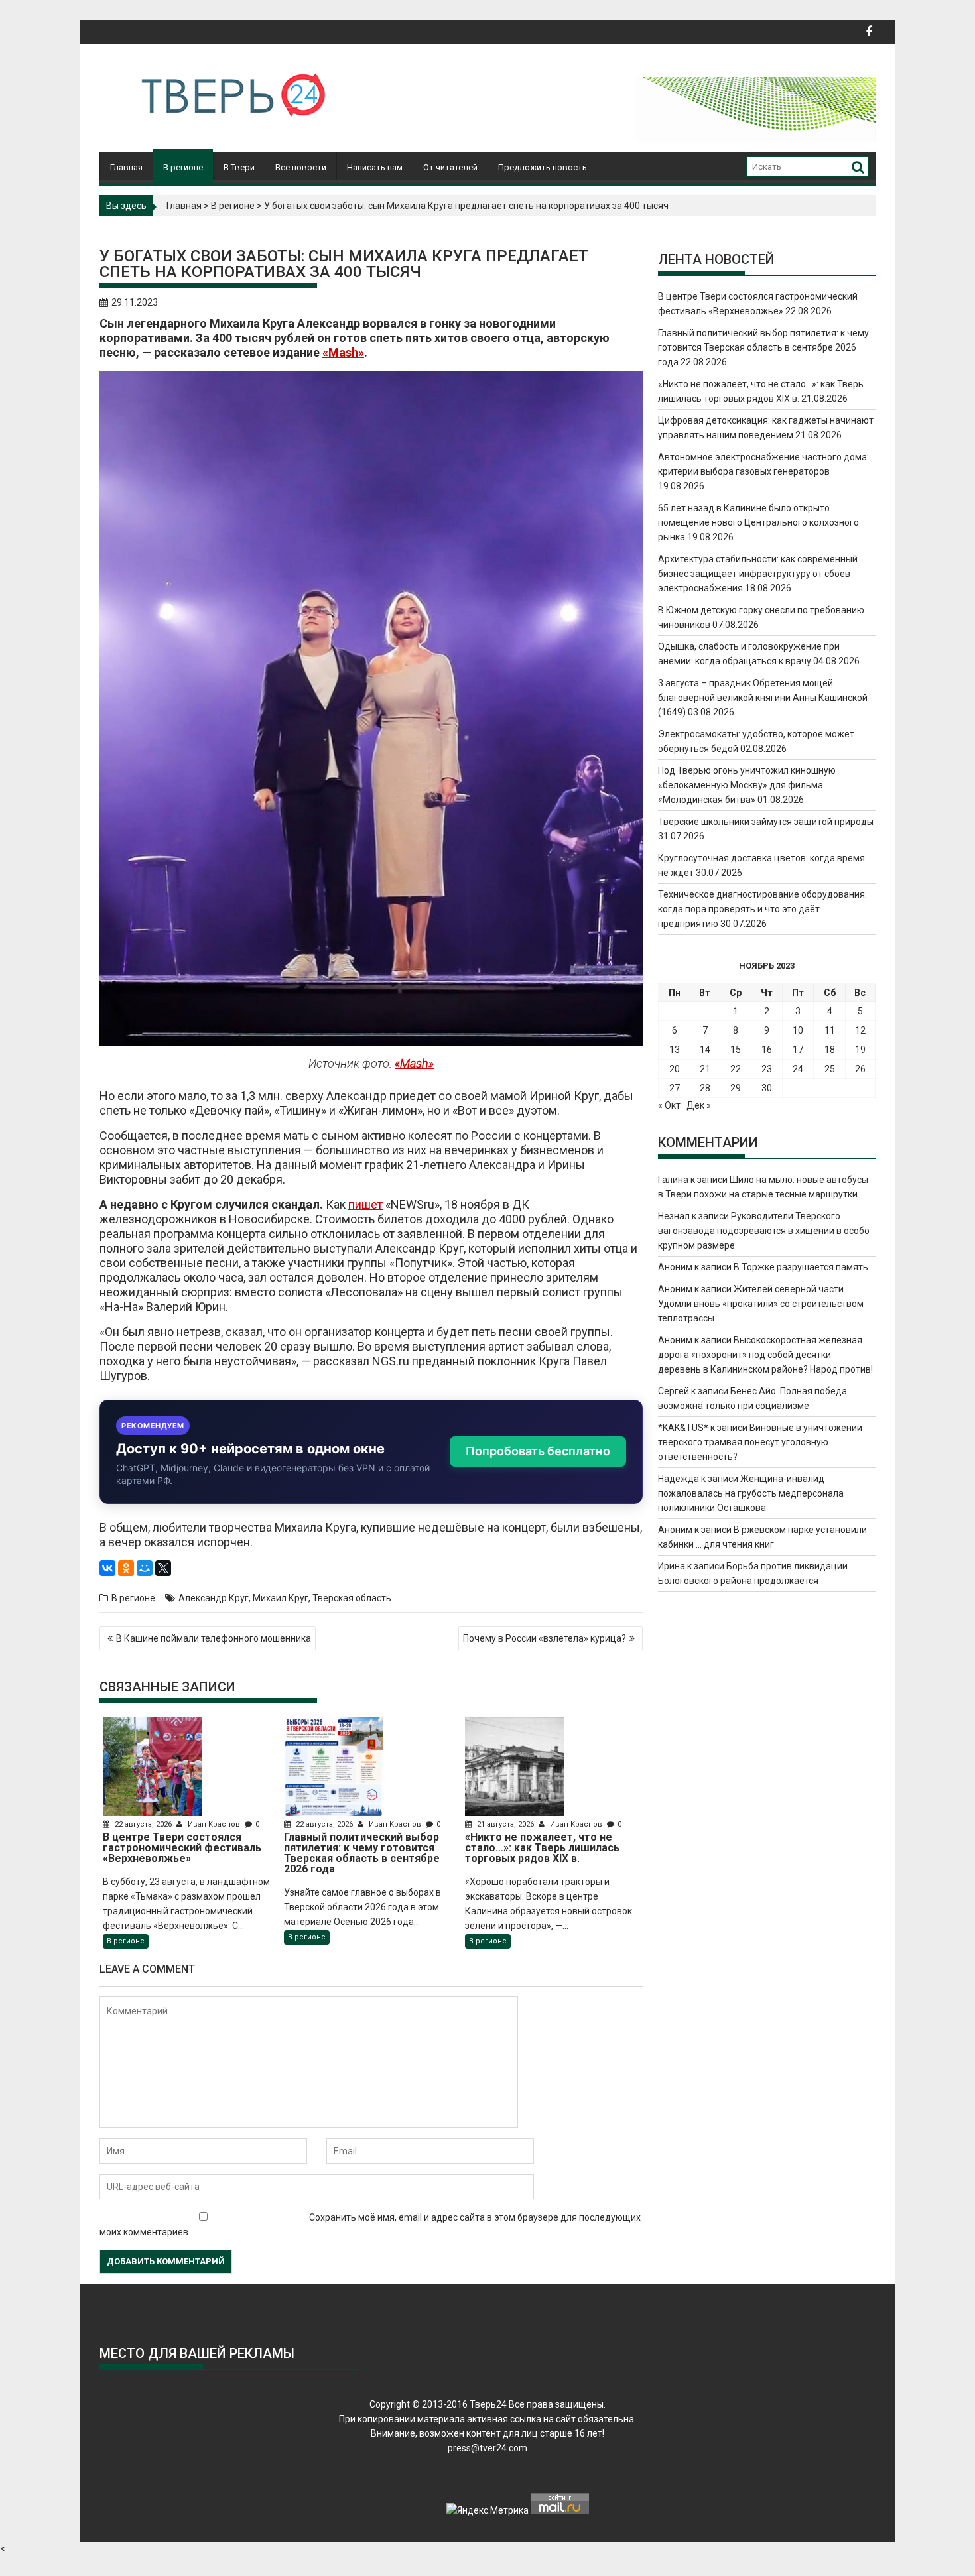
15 (736, 1050)
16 (767, 1050)
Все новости (301, 167)
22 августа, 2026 (143, 1824)
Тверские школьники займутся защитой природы (766, 822)
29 (736, 1088)
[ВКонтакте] (107, 1568)
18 (830, 1050)
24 (798, 1069)
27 (675, 1088)
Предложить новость (543, 167)
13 (675, 1050)
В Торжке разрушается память (801, 1267)
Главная (126, 167)
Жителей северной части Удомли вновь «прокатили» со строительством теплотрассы (761, 1304)
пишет (365, 1204)
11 (830, 1030)
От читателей (450, 167)
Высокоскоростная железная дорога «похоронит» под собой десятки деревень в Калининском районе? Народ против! (765, 1355)
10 (798, 1030)
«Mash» (343, 352)
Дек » (699, 1105)
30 (767, 1088)
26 (860, 1069)
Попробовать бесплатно (538, 1451)
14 (705, 1050)
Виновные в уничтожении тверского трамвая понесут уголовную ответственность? (760, 1442)
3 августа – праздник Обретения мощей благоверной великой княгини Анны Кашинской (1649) (763, 698)
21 (705, 1069)
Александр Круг (214, 1598)
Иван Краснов (214, 1824)
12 (860, 1030)
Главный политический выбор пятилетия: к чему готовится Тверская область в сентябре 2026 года (763, 347)
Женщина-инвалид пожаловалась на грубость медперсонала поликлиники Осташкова (751, 1493)
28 (705, 1088)
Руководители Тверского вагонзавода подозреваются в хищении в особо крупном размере (764, 1231)
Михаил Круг (281, 1598)
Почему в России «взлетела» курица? (545, 1638)
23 (767, 1069)
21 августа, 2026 (505, 1824)
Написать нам (375, 167)
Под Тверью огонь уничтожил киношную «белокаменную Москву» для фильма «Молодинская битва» (747, 785)
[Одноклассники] (126, 1568)
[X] (163, 1568)
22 (736, 1069)
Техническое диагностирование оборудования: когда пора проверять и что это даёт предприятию (762, 909)
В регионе (183, 167)
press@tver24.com (487, 2448)
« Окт (669, 1105)
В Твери (239, 167)
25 (830, 1069)
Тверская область (352, 1598)
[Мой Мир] (145, 1568)
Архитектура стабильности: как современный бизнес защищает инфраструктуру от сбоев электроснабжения (758, 574)
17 (798, 1050)
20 (675, 1069)
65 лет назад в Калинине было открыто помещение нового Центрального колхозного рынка (758, 522)
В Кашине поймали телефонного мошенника (214, 1638)
